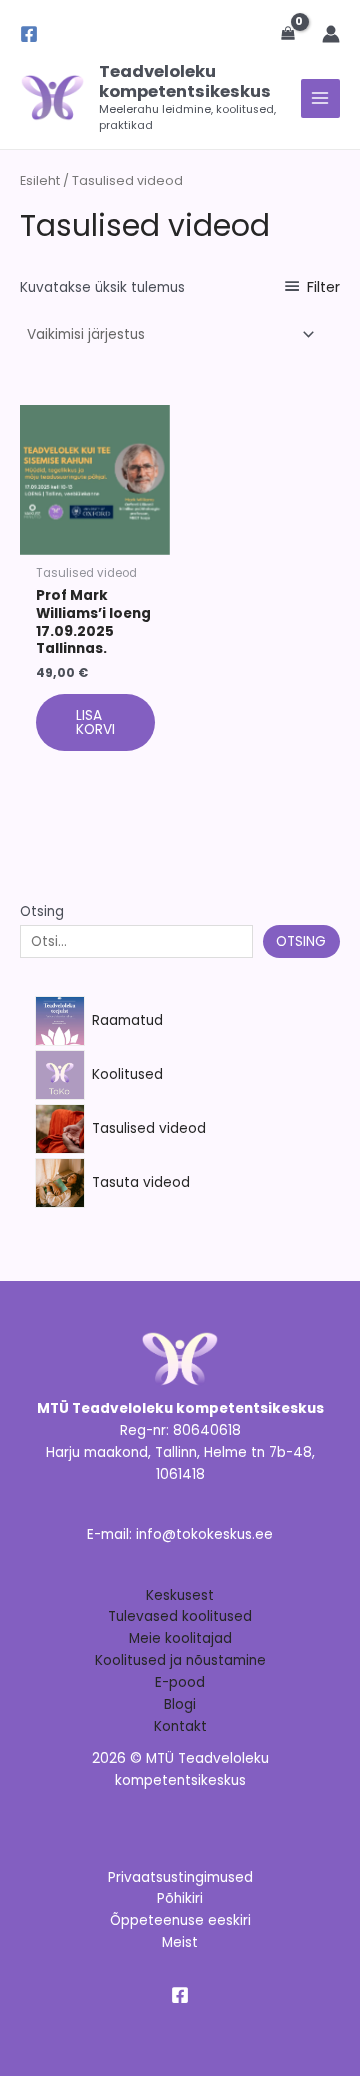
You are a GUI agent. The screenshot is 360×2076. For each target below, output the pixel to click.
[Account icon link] (331, 34)
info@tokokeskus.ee (204, 1534)
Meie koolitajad (180, 1638)
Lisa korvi (95, 722)
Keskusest (180, 1595)
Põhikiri (180, 1898)
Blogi (180, 1704)
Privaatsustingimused (180, 1877)
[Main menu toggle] (320, 98)
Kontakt (180, 1726)
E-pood (180, 1682)
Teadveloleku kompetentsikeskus (185, 81)
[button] (244, 34)
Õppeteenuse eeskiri (180, 1920)
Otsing (42, 911)
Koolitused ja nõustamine (180, 1660)
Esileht (40, 180)
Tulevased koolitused (180, 1616)
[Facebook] (29, 34)
